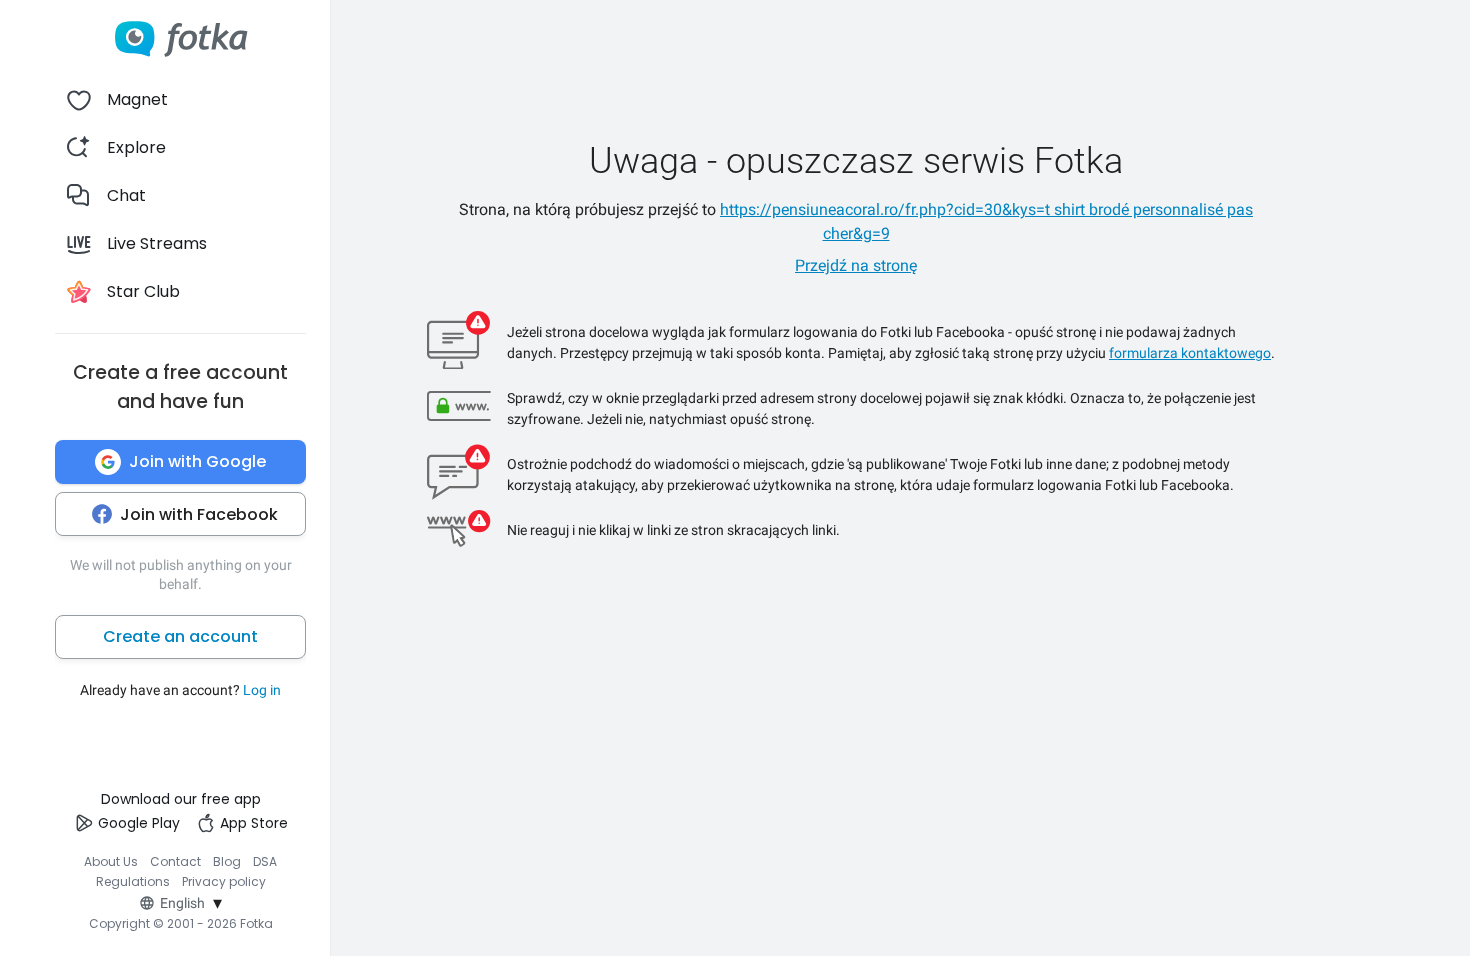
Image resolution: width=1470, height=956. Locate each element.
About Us (111, 861)
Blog (227, 861)
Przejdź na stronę (856, 265)
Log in (262, 690)
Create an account (180, 636)
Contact (175, 861)
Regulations (133, 881)
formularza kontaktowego (1190, 353)
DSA (265, 861)
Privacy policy (224, 881)
